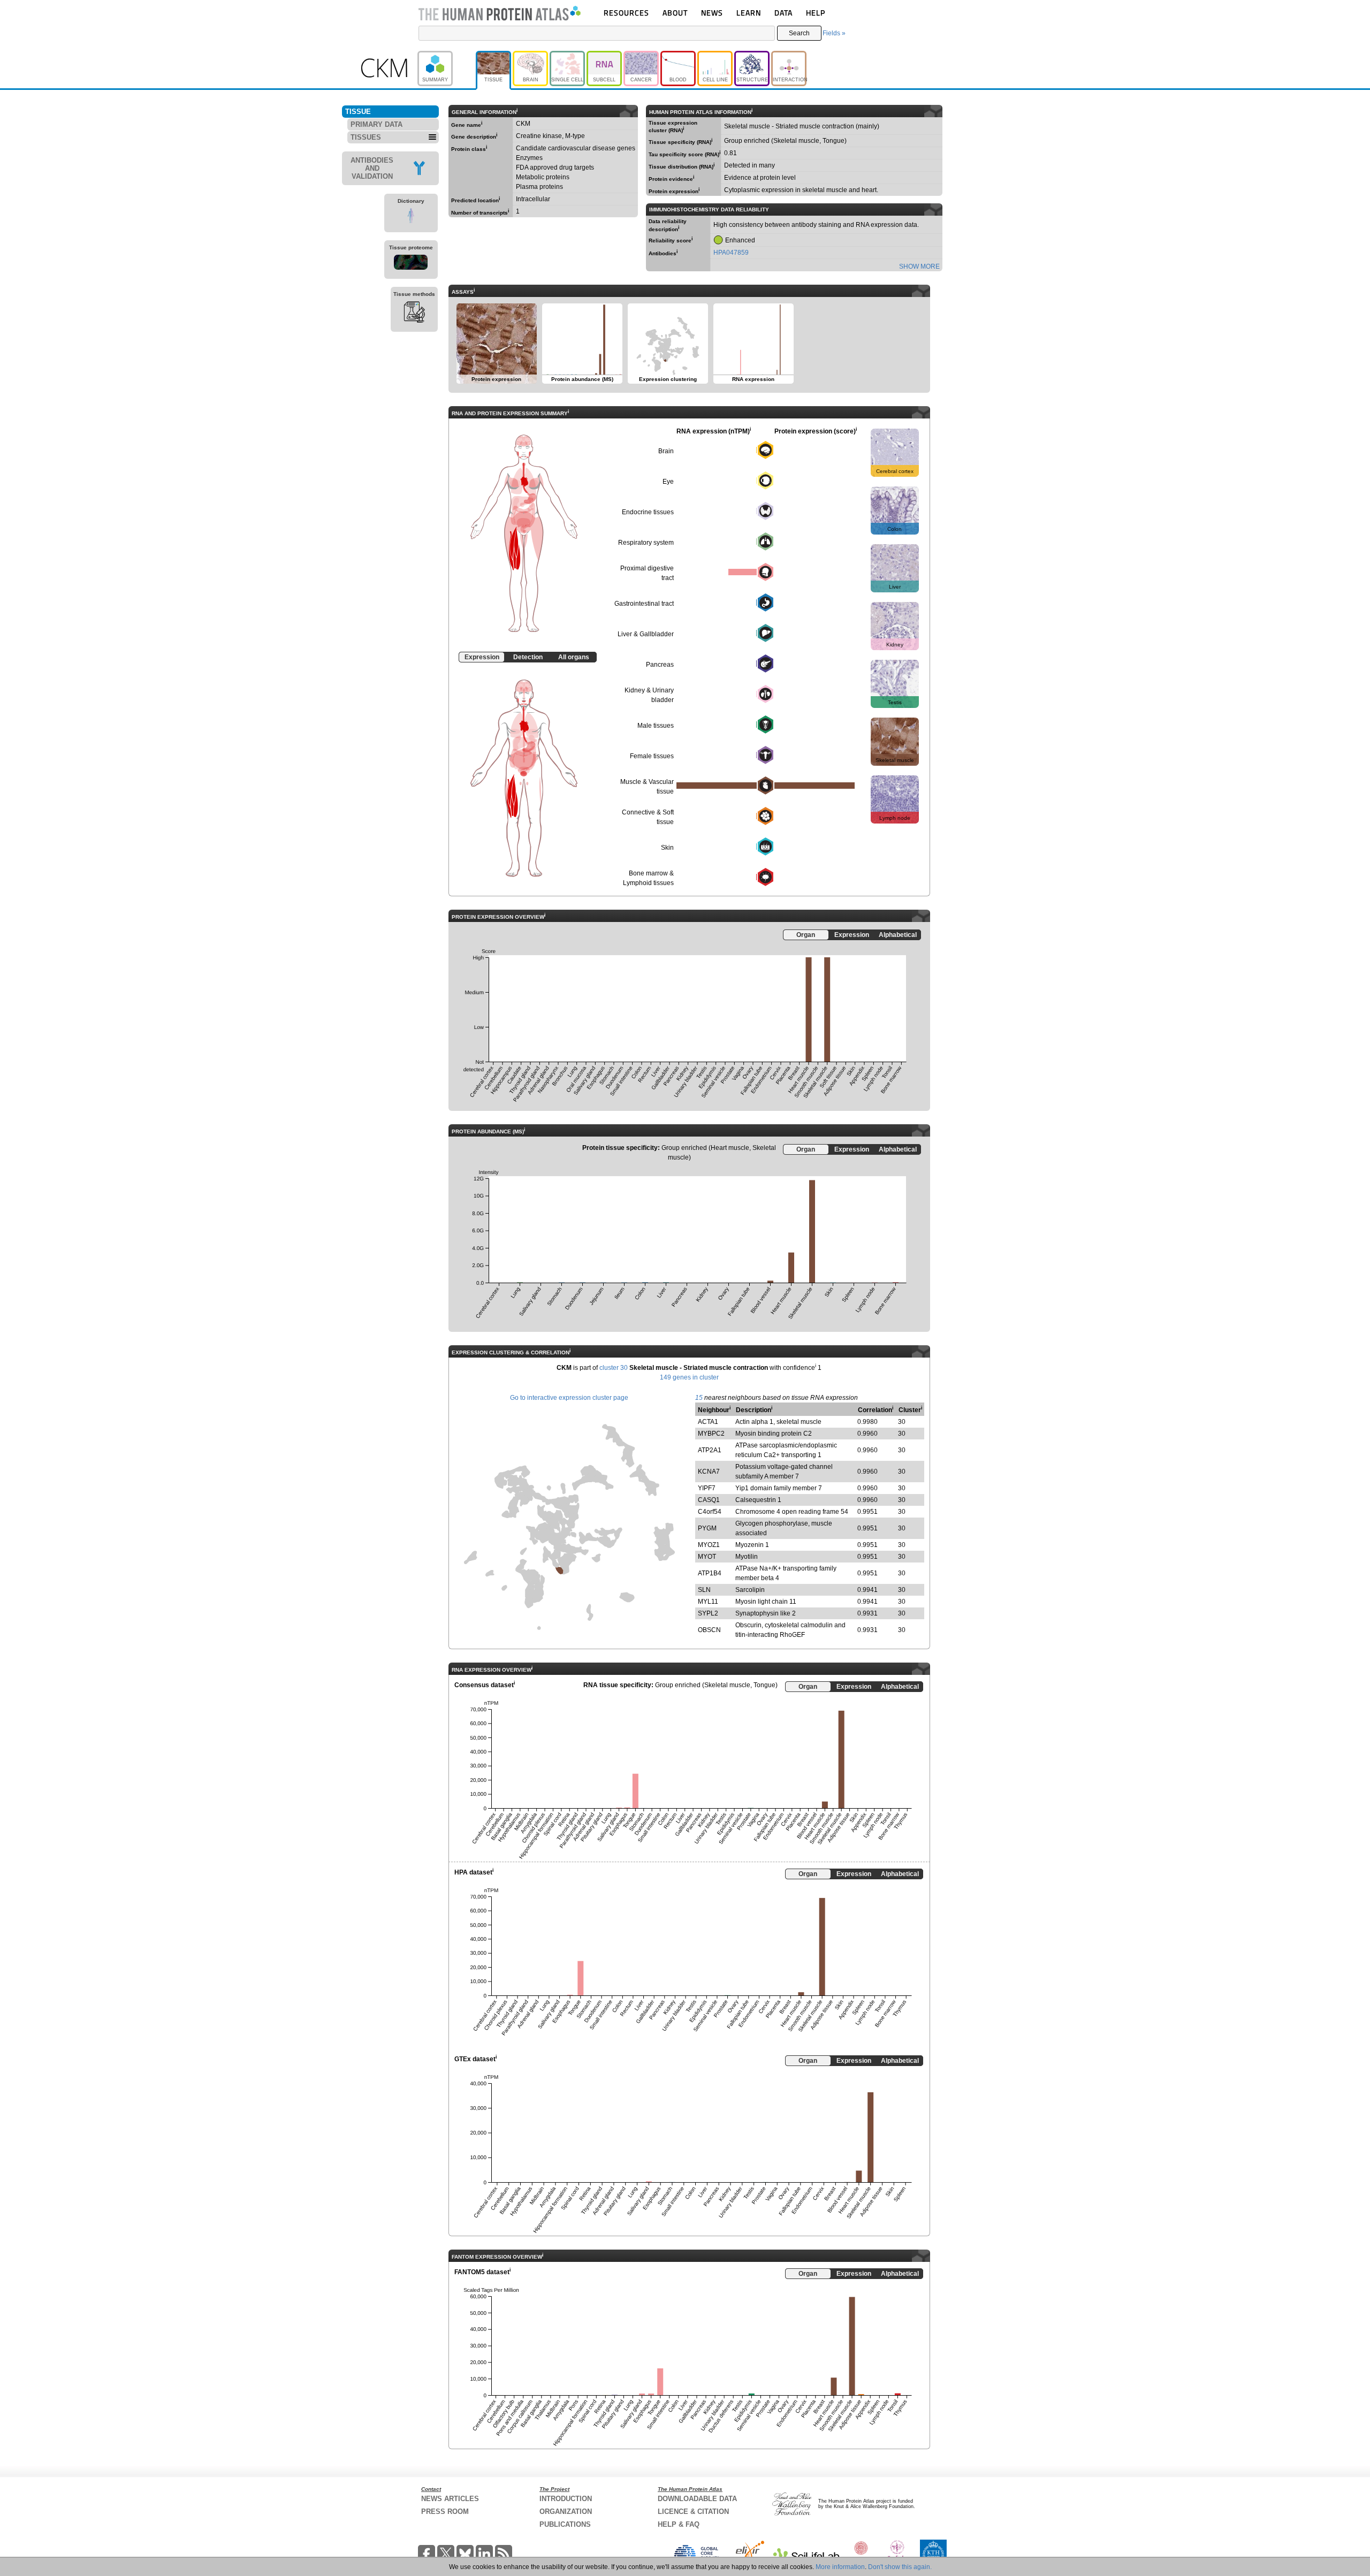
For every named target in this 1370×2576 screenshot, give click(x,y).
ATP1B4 (710, 1573)
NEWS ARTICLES (450, 2499)
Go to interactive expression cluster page (569, 1398)
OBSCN (709, 1630)
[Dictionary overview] (411, 217)
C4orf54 (710, 1512)
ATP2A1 (710, 1450)
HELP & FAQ (679, 2524)
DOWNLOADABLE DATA (697, 2499)
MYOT (707, 1557)
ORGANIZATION (566, 2512)
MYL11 (708, 1602)
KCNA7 (709, 1472)
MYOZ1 (709, 1545)
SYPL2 (708, 1613)
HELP (816, 13)
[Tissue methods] (414, 314)
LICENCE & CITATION (693, 2512)
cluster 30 (614, 1368)
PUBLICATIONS (565, 2524)
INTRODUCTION (566, 2499)
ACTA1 (708, 1422)
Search (799, 33)
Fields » (834, 33)
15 (699, 1398)
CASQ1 (709, 1500)
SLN (704, 1590)
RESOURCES (626, 13)
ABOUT (675, 13)
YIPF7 (707, 1488)
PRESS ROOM (445, 2512)
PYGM (707, 1528)
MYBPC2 (711, 1434)
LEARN (749, 13)
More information (840, 2567)
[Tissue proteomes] (411, 264)
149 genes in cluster (689, 1377)
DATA (783, 13)
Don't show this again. (900, 2567)
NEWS (712, 13)
